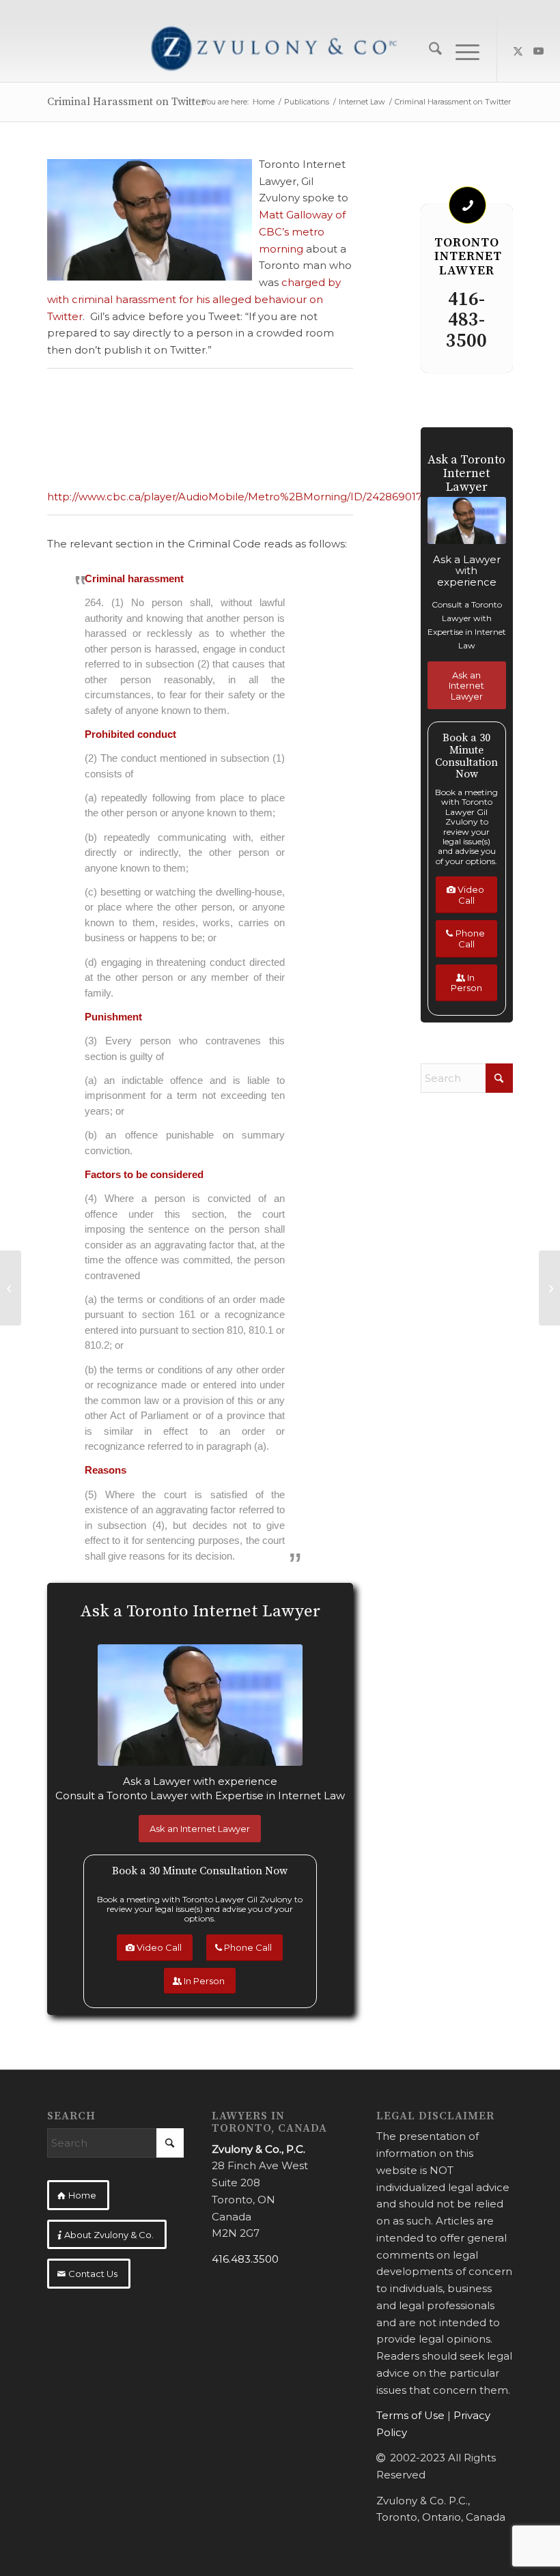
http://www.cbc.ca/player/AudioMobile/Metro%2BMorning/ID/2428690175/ (239, 497)
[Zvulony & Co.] (280, 51)
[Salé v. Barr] (11, 1288)
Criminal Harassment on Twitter (126, 102)
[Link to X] (518, 51)
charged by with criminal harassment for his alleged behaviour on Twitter (194, 299)
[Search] (429, 51)
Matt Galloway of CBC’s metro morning (302, 232)
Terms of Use (410, 2415)
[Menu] (461, 51)
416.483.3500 (245, 2259)
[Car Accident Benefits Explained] (549, 1288)
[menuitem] (429, 51)
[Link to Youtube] (539, 51)
